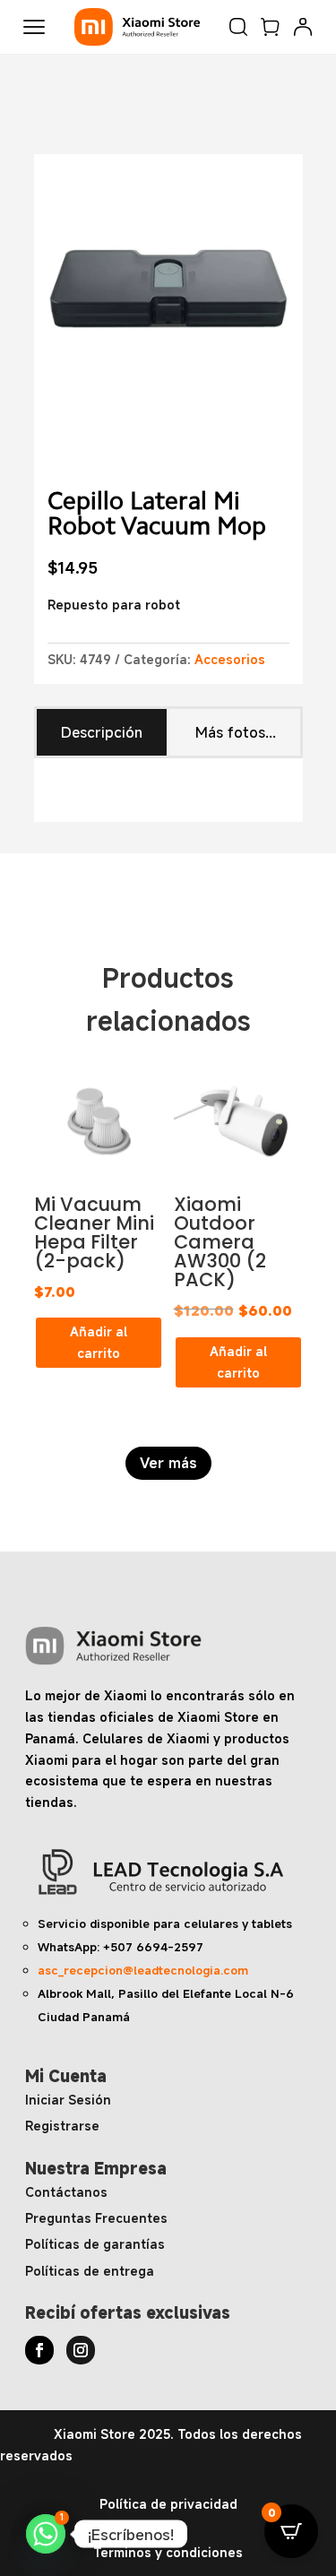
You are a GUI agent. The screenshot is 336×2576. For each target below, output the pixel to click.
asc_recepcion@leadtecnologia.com (143, 1970)
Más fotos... (236, 732)
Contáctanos (66, 2192)
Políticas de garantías (95, 2244)
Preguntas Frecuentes (96, 2218)
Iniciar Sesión (68, 2100)
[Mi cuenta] (303, 27)
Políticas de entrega (90, 2271)
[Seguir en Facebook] (39, 2350)
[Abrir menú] (34, 27)
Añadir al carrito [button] (99, 1342)
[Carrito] (271, 27)
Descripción (102, 732)
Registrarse (62, 2126)
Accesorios (230, 659)
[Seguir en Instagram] (81, 2350)
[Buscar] (238, 27)
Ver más (168, 1463)
